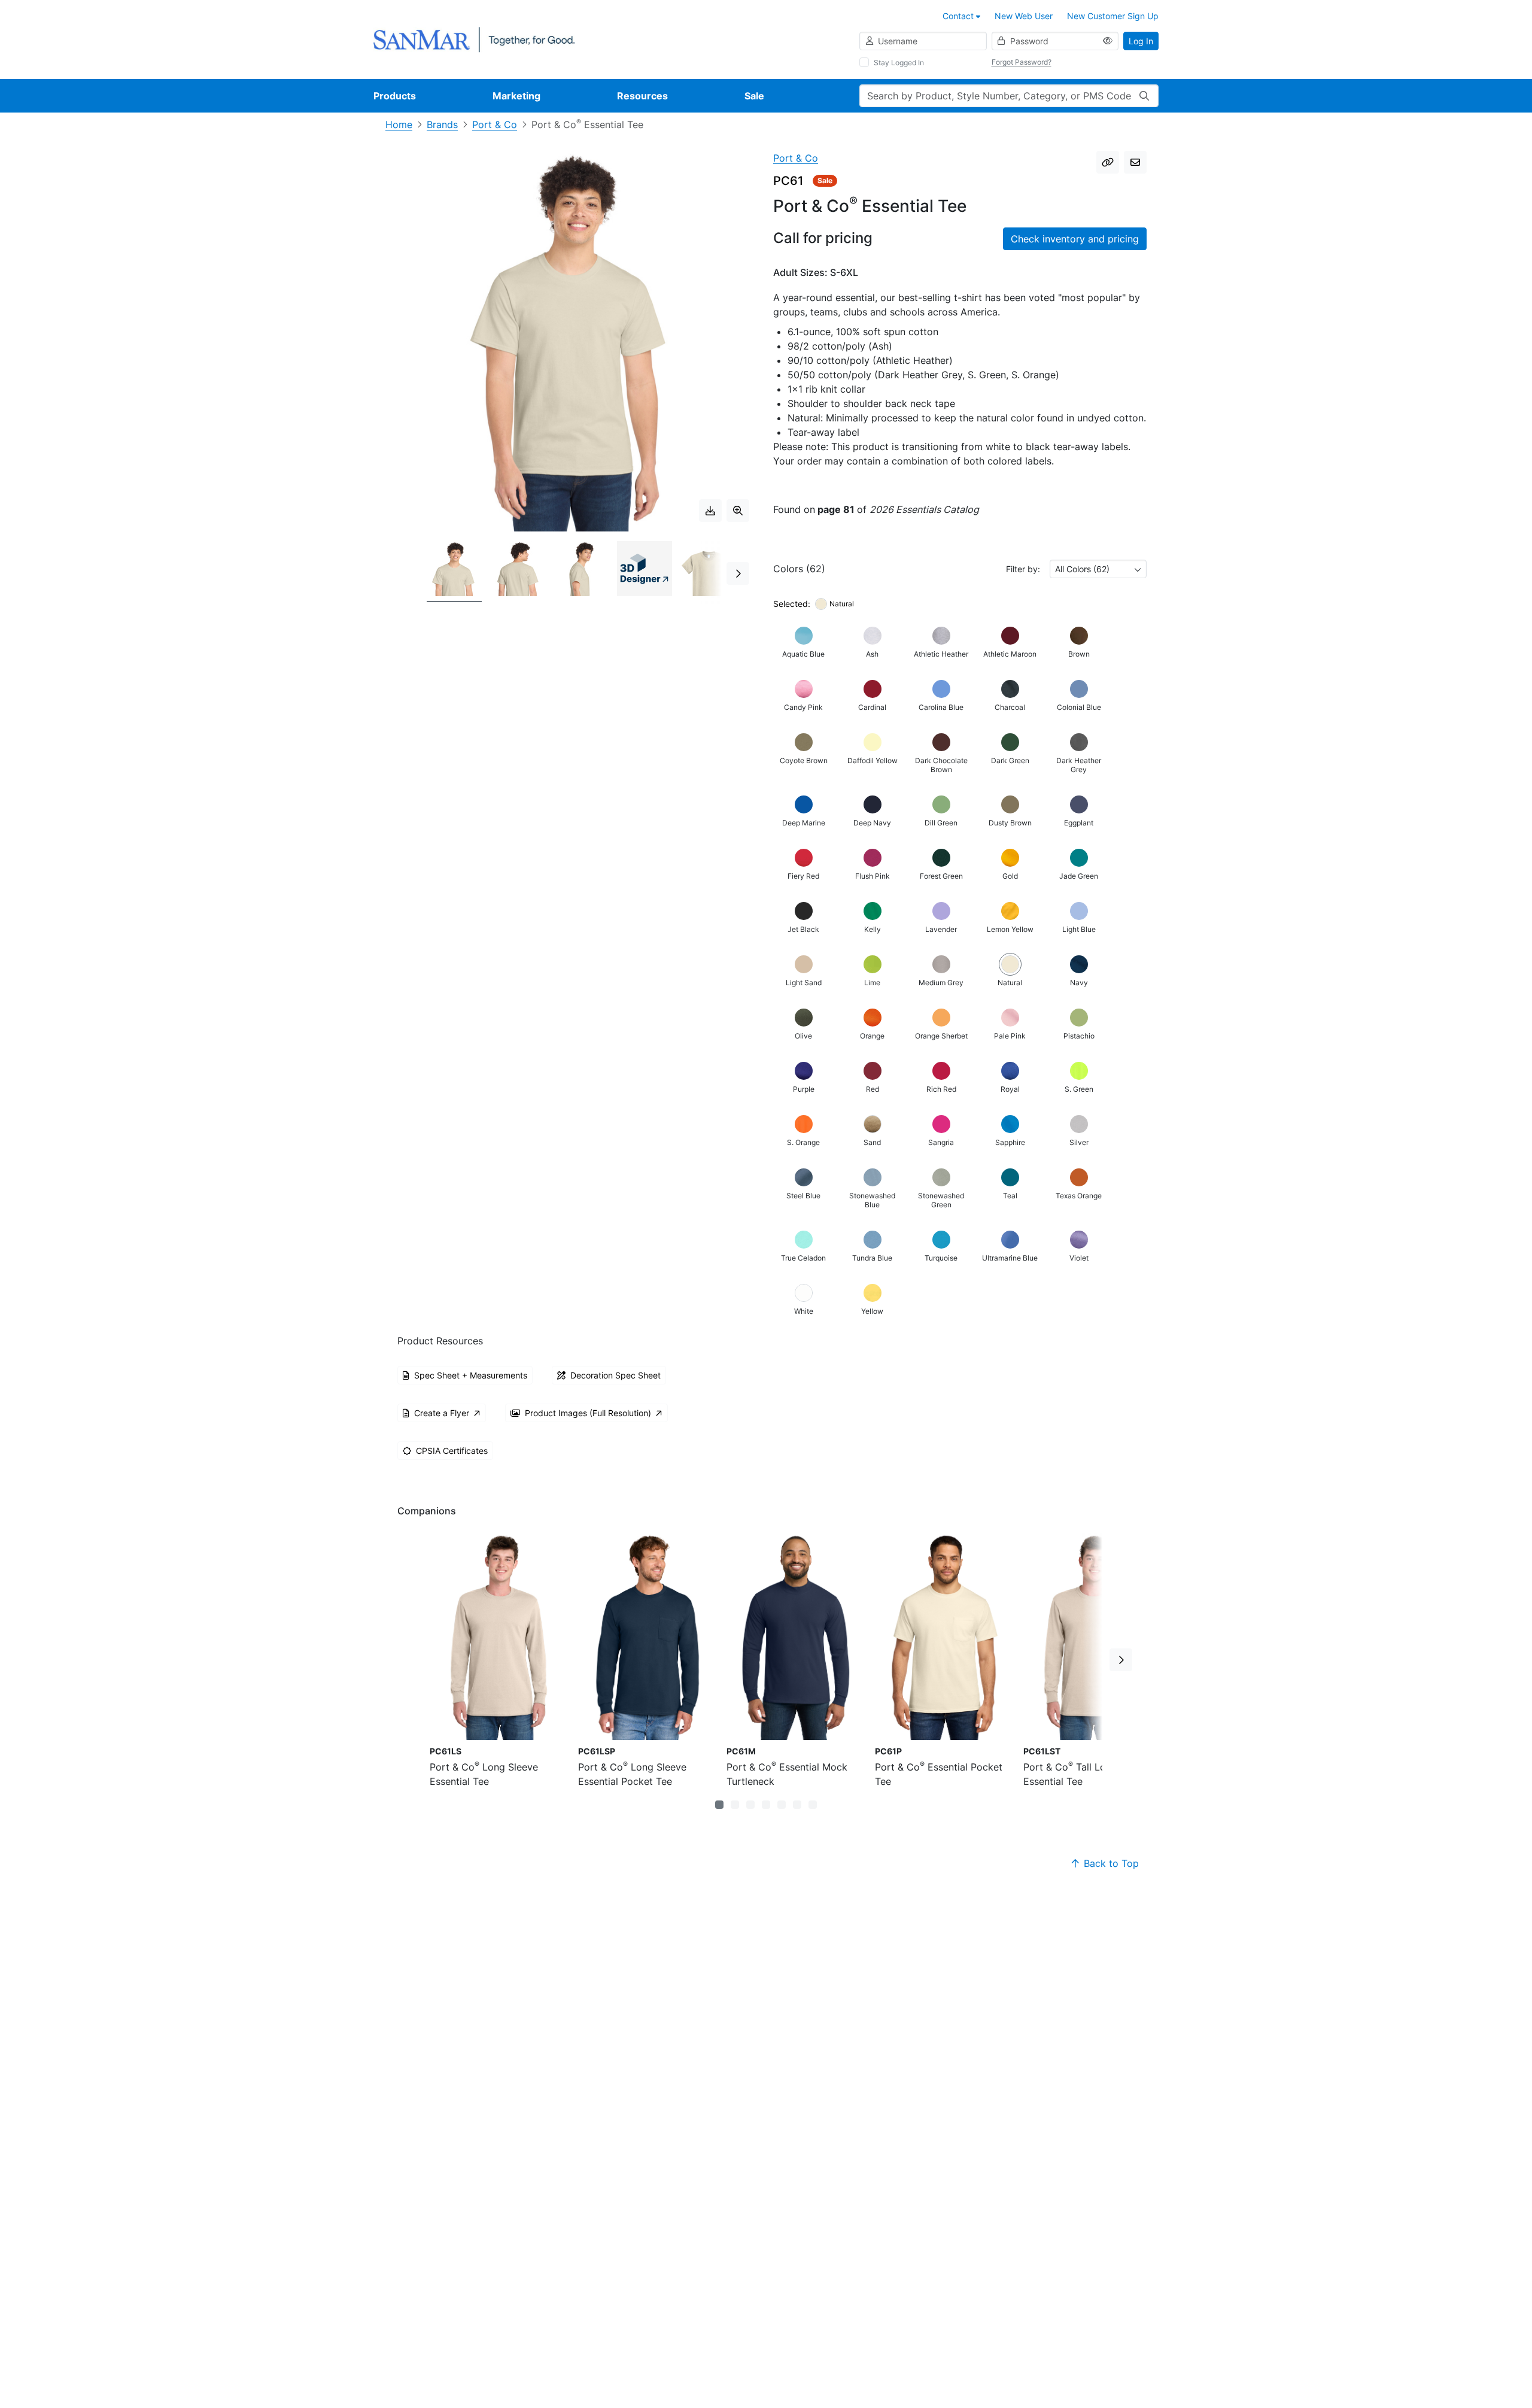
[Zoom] (738, 511)
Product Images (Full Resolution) (588, 1413)
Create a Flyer (442, 1413)
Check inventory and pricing (1075, 239)
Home (399, 125)
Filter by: (1023, 569)
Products (395, 96)
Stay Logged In (899, 63)
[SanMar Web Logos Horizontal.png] (474, 39)
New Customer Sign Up (1113, 16)
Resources (642, 96)
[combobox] (1098, 569)
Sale (754, 96)
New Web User (1024, 16)
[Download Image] (710, 511)
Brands (442, 125)
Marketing (516, 96)
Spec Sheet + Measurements (471, 1375)
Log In (1141, 41)
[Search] (1144, 96)
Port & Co (495, 125)
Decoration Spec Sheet (615, 1375)
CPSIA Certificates (452, 1451)
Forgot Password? (1022, 62)
